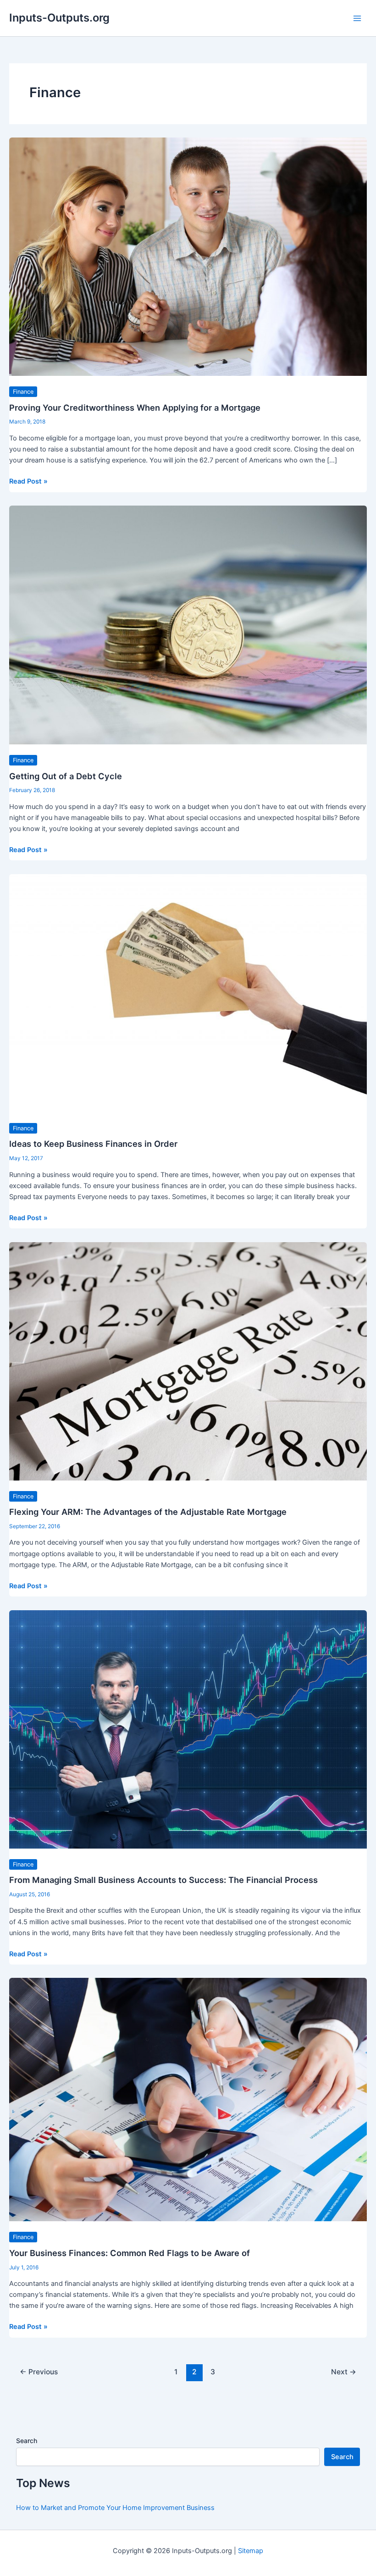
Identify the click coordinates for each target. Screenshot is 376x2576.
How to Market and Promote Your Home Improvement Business (115, 2508)
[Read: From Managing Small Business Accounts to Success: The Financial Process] (188, 1729)
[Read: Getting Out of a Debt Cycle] (188, 624)
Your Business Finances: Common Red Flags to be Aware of (130, 2253)
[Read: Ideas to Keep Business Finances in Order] (188, 993)
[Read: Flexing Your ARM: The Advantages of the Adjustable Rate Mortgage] (188, 1361)
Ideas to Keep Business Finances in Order (93, 1144)
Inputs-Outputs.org (59, 18)
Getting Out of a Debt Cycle (66, 776)
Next (344, 2372)
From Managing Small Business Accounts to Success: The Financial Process (163, 1880)
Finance (23, 392)
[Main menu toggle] (357, 18)
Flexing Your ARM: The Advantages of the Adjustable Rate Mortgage (148, 1512)
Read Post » (28, 482)
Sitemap (251, 2551)
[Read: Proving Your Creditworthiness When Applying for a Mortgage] (188, 256)
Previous (39, 2372)
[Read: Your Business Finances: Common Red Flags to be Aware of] (188, 2099)
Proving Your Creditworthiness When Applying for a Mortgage (135, 407)
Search (27, 2441)
